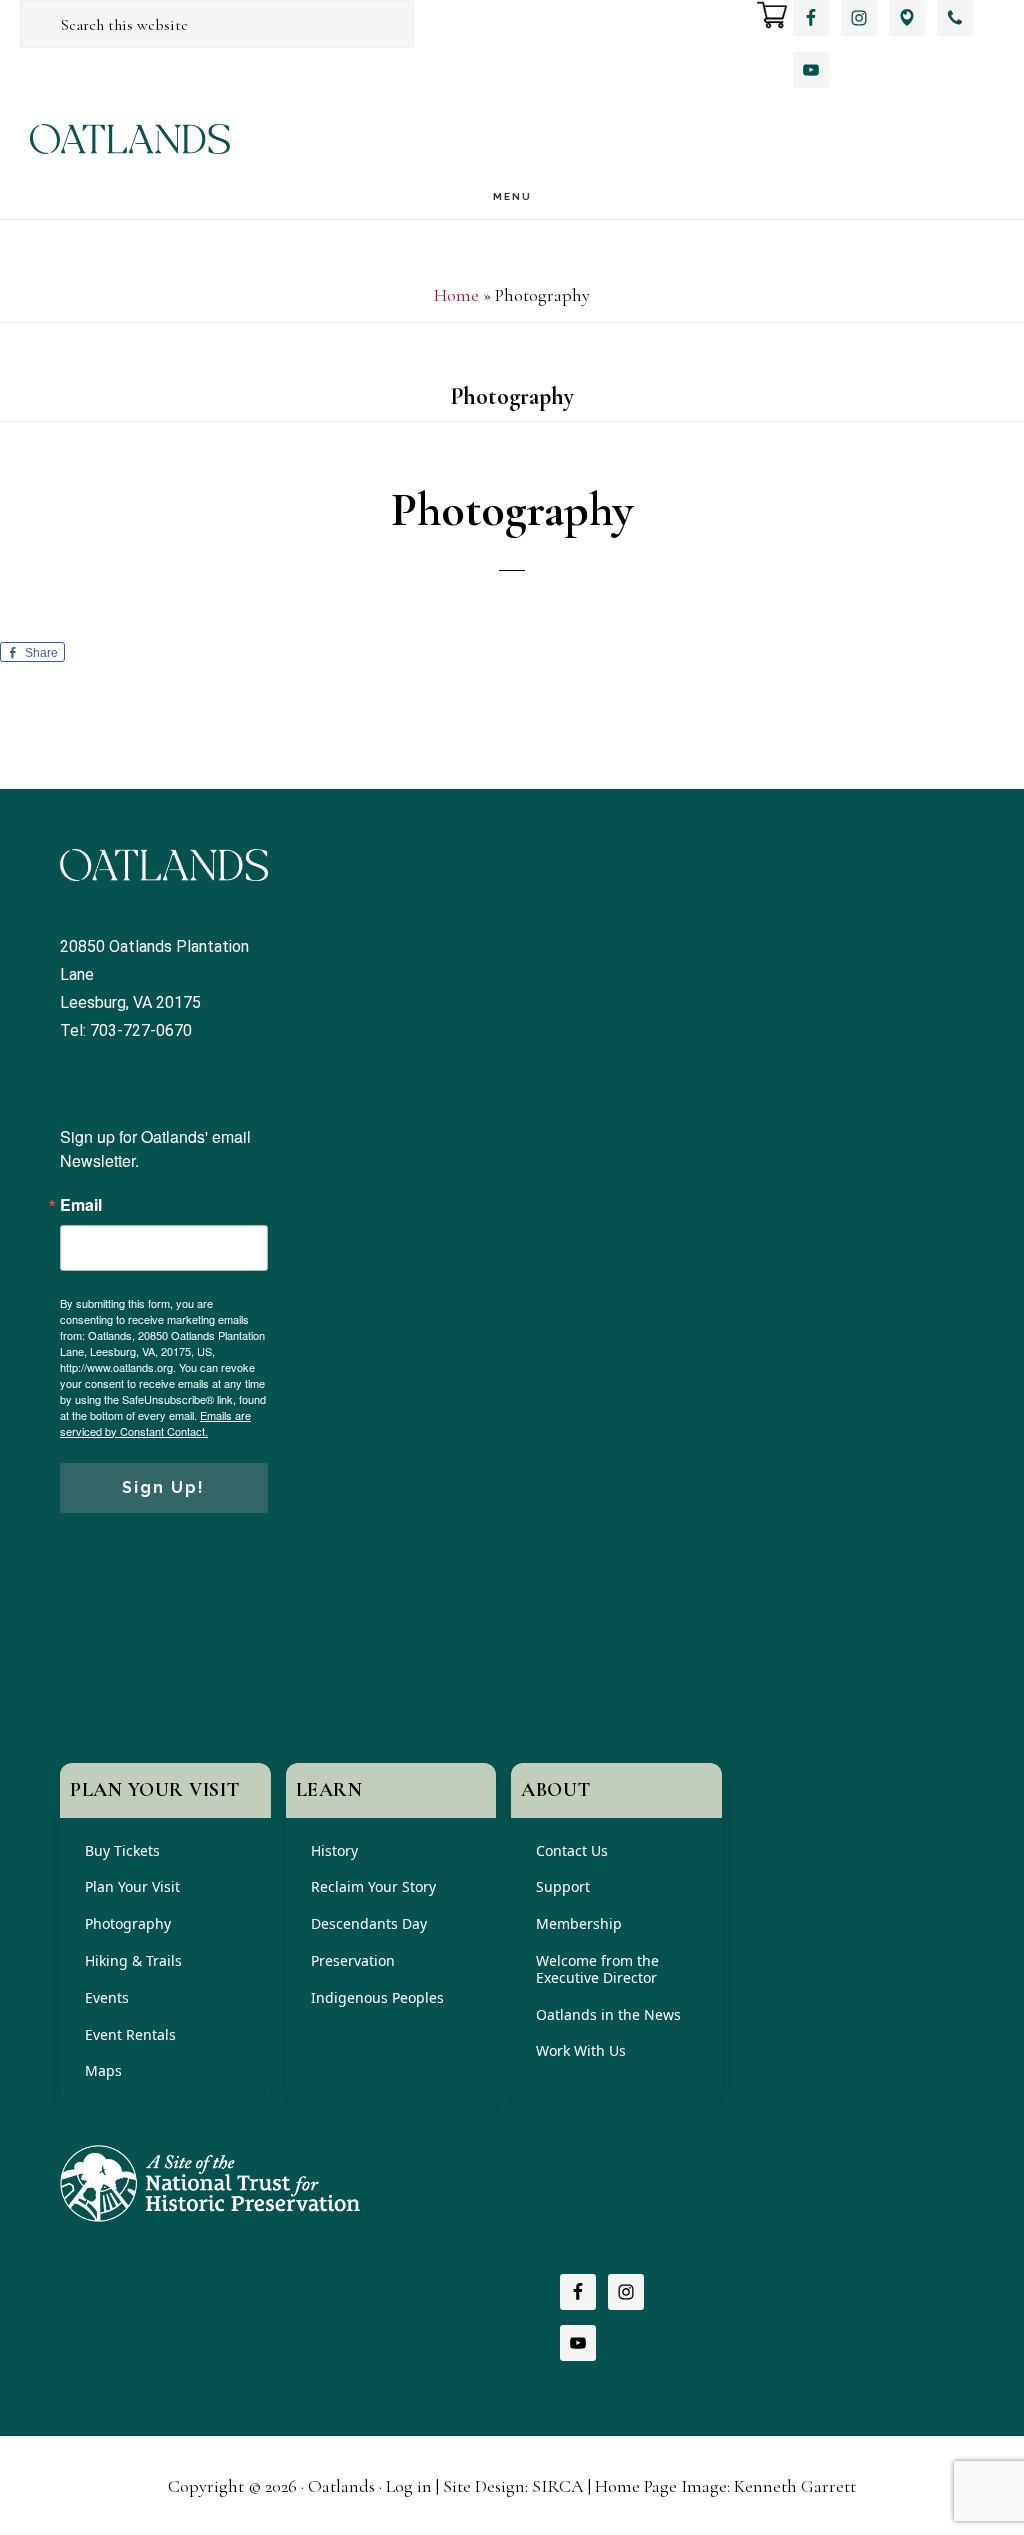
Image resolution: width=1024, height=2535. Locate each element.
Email (81, 1205)
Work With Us (581, 2050)
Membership (579, 1923)
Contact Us (572, 1850)
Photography (128, 1923)
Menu (512, 196)
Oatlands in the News (608, 2014)
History (334, 1850)
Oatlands (130, 138)
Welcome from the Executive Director (597, 1969)
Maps (103, 2070)
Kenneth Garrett (795, 2486)
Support (563, 1886)
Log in (409, 2486)
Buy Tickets (122, 1850)
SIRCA (558, 2486)
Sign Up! (163, 1487)
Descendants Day (369, 1923)
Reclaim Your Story (373, 1886)
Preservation (353, 1960)
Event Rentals (130, 2034)
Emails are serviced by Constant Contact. (155, 1423)
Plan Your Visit (132, 1886)
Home (456, 295)
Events (107, 1997)
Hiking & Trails (133, 1960)
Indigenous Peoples (377, 1997)
